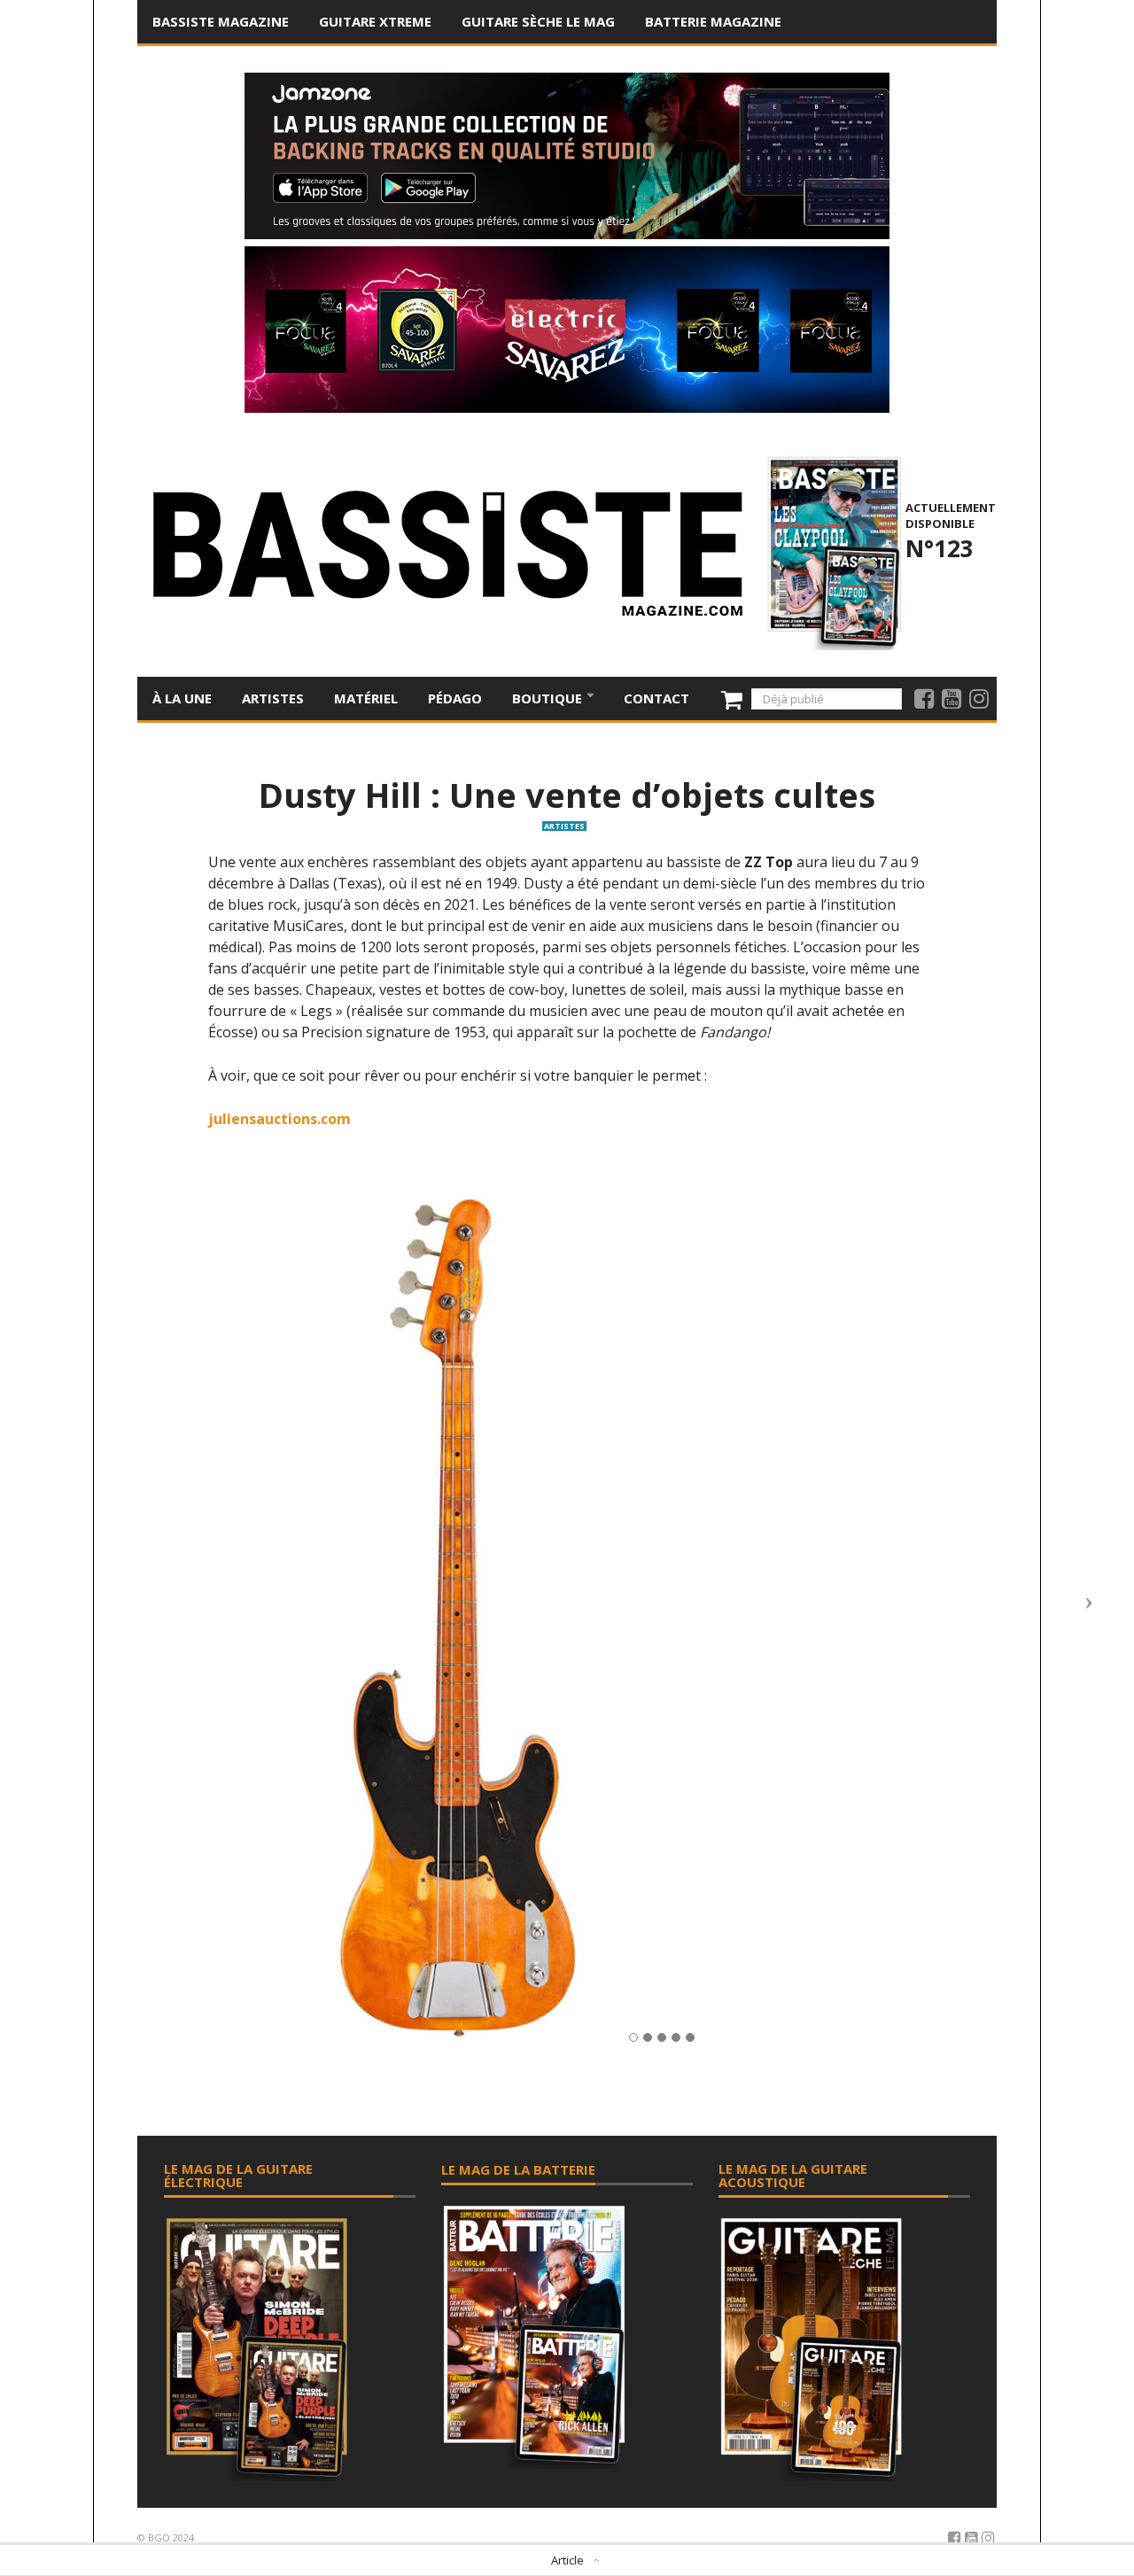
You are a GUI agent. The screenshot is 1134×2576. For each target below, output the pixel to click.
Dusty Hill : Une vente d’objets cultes (567, 795)
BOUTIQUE (549, 698)
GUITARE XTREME (375, 21)
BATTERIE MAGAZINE (713, 21)
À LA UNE (182, 698)
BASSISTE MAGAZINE (221, 21)
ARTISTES (273, 698)
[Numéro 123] (831, 551)
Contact (656, 698)
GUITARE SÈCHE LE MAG (538, 21)
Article (567, 2560)
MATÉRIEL (366, 698)
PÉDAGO (455, 698)
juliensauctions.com (280, 1119)
